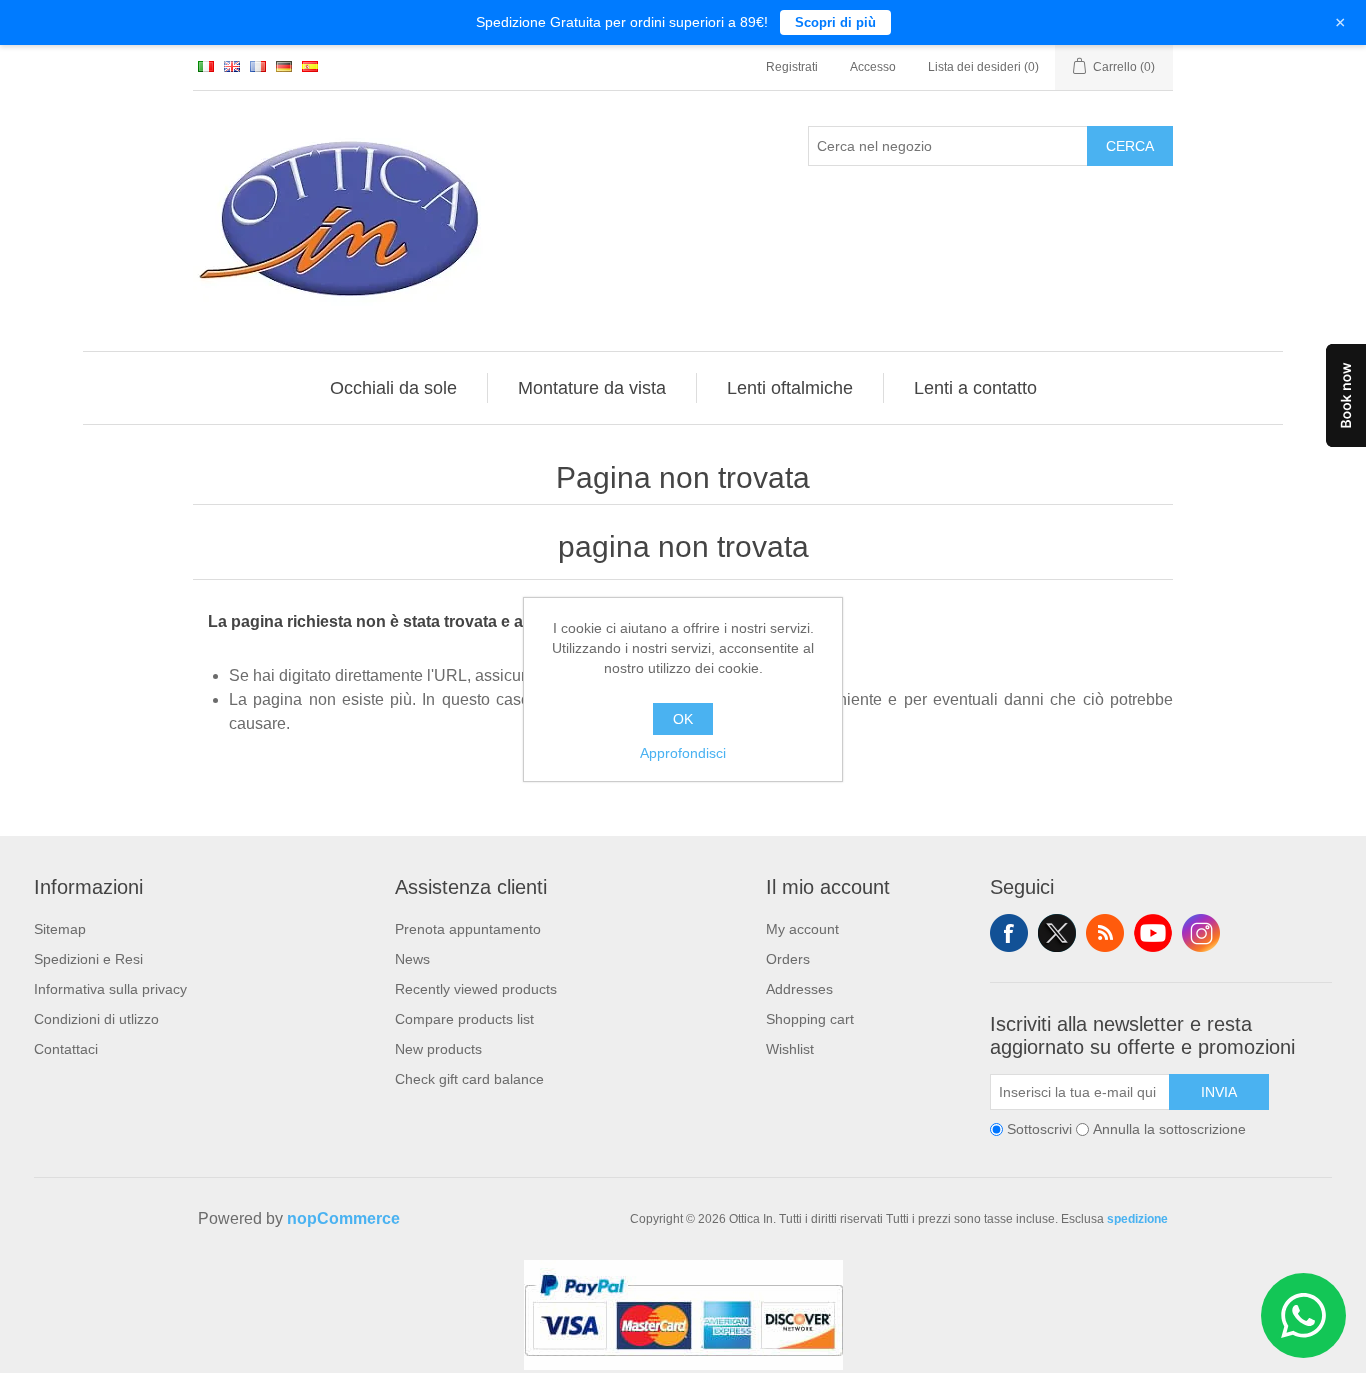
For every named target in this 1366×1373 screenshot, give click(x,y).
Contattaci (66, 1049)
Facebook (1009, 933)
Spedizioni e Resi (88, 959)
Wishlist (790, 1049)
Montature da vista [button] (592, 388)
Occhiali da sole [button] (393, 388)
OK (683, 719)
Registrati (792, 67)
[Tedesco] (284, 66)
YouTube (1153, 933)
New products (438, 1049)
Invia (1219, 1092)
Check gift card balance (469, 1079)
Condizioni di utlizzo (96, 1019)
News (412, 959)
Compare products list (464, 1019)
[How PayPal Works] (683, 1365)
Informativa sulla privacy (110, 989)
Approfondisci (683, 753)
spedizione (1137, 1219)
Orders (788, 959)
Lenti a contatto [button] (975, 388)
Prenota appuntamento (468, 929)
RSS (1105, 933)
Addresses (799, 989)
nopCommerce (343, 1218)
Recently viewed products (476, 989)
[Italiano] (206, 66)
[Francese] (258, 66)
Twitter (1057, 933)
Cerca (1130, 146)
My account (802, 929)
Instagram (1201, 933)
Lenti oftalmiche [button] (790, 388)
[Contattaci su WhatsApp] (1303, 1315)
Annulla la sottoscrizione (1169, 1129)
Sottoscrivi (1039, 1129)
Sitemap (60, 929)
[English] (232, 66)
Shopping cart (810, 1019)
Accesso (873, 67)
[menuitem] (394, 388)
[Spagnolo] (310, 66)
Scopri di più (835, 22)
